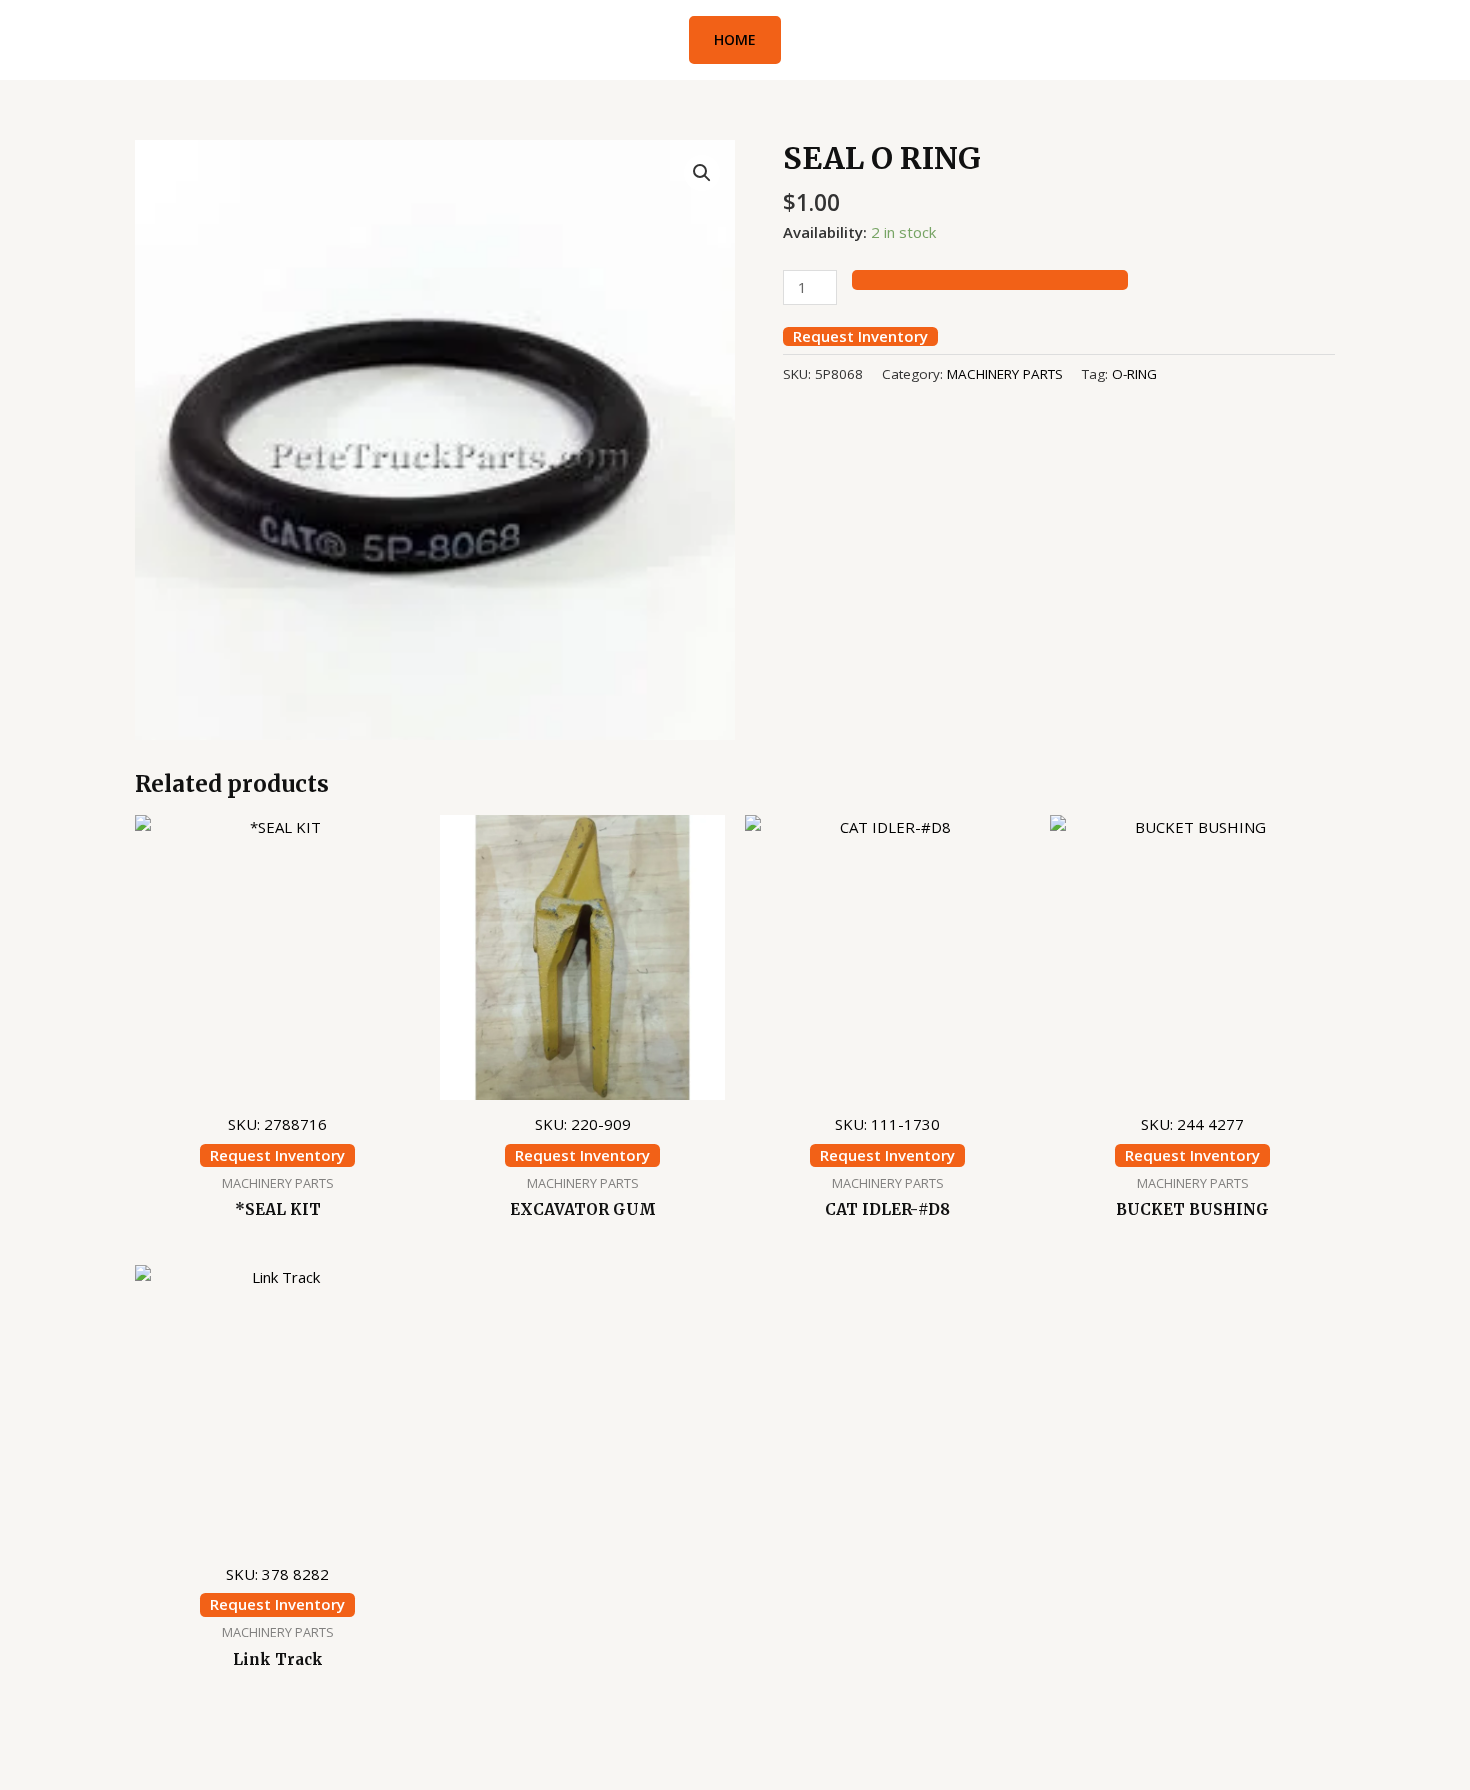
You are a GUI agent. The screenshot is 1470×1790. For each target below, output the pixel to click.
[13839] (990, 280)
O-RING (1134, 374)
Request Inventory (860, 336)
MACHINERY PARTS (1005, 374)
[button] (735, 40)
